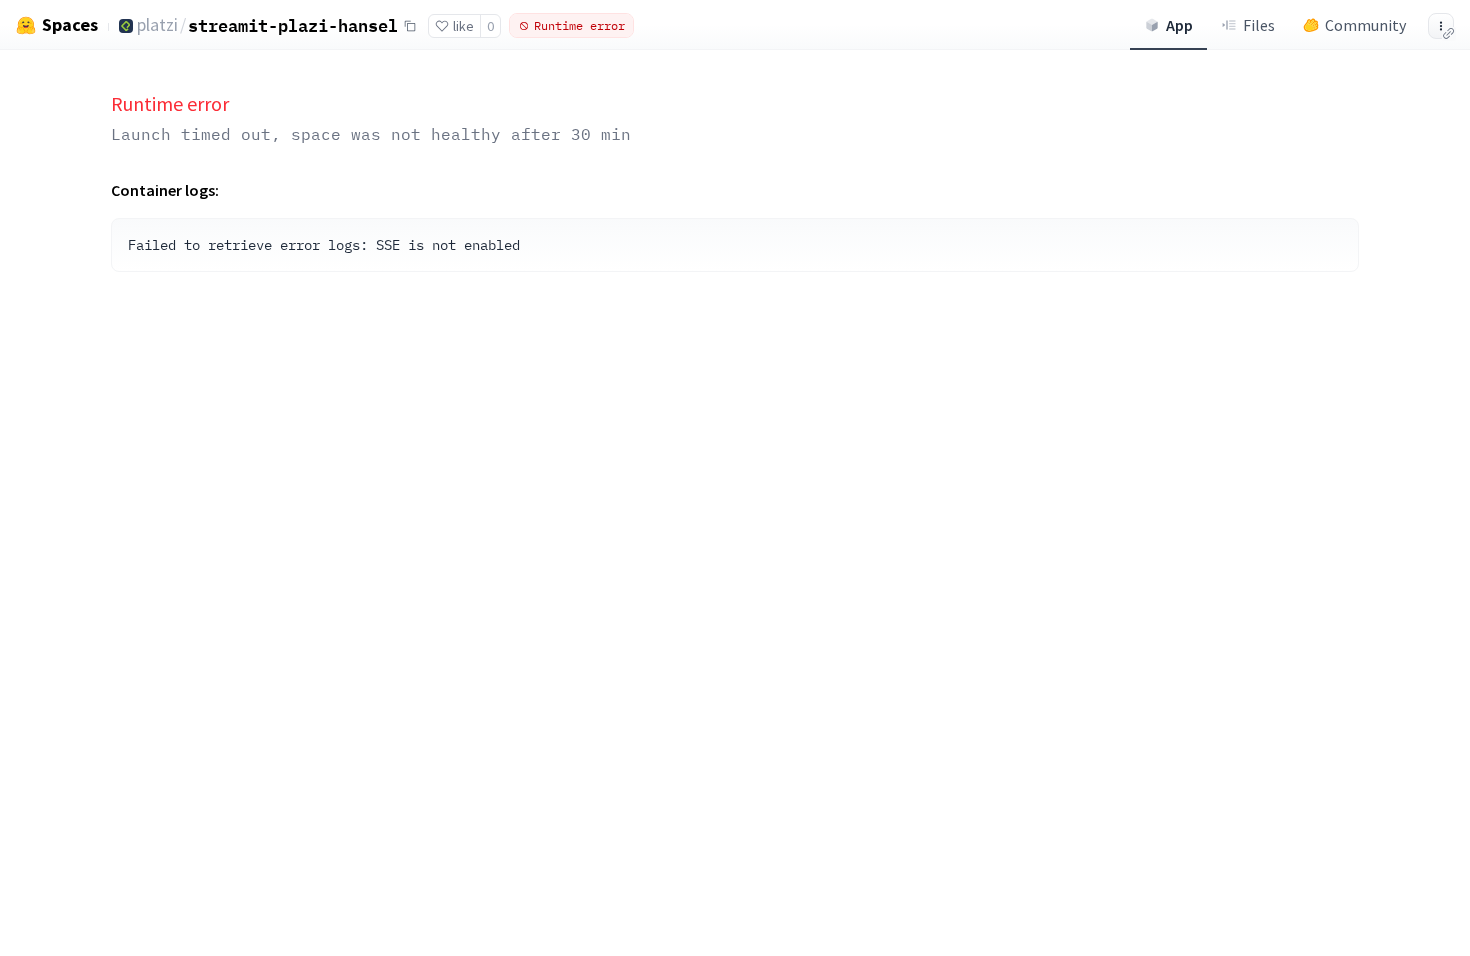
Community (1365, 25)
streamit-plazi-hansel (293, 25)
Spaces (70, 25)
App (1179, 25)
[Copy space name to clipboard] (410, 26)
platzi (157, 24)
